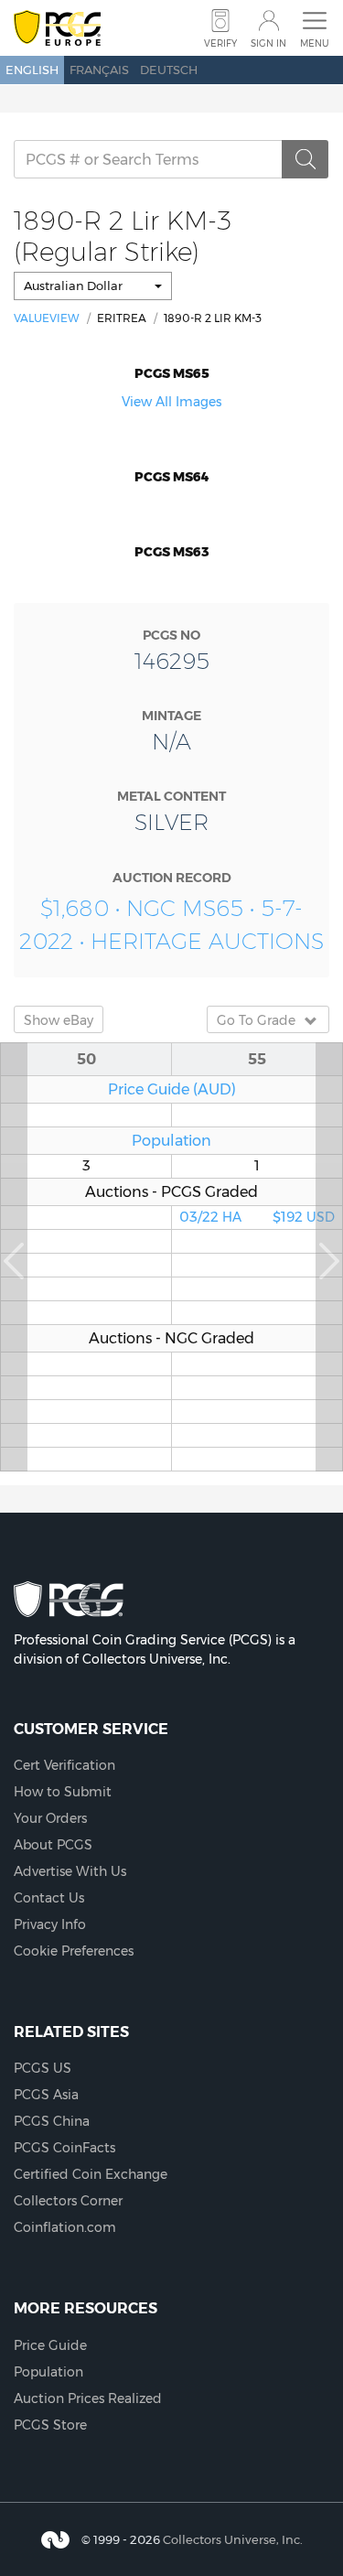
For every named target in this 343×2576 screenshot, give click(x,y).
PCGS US (43, 2068)
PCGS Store (50, 2425)
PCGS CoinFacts (64, 2148)
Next (329, 1257)
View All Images (171, 402)
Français (99, 70)
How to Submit (63, 1792)
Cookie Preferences (74, 1951)
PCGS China (52, 2121)
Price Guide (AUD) (172, 1089)
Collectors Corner (68, 2201)
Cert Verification (64, 1765)
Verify (220, 43)
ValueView (47, 318)
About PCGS (53, 1845)
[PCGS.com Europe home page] (57, 29)
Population (171, 1140)
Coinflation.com (65, 2227)
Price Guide (50, 2345)
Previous (14, 1257)
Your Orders (50, 1818)
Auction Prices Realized (88, 2398)
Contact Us (49, 1898)
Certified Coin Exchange (91, 2174)
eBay (59, 1020)
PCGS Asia (46, 2095)
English (32, 70)
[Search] (305, 159)
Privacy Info (50, 1924)
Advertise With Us (70, 1871)
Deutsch (169, 70)
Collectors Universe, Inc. (233, 2538)
